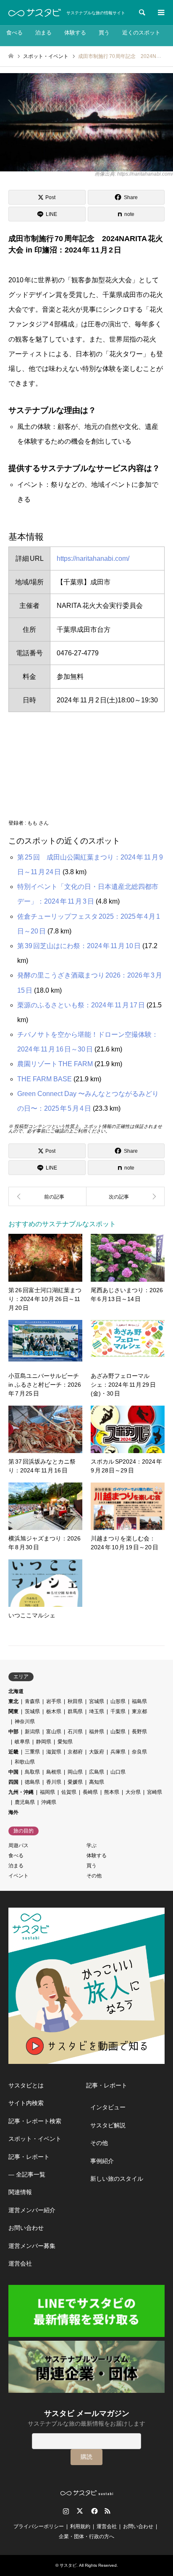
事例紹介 (102, 2161)
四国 (13, 1782)
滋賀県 (54, 1752)
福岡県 (47, 1792)
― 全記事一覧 (27, 2174)
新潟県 (32, 1732)
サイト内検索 (26, 2103)
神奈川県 (25, 1722)
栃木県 (54, 1711)
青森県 (32, 1701)
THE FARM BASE (45, 1079)
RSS (107, 2511)
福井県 (97, 1732)
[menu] (160, 13)
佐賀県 (69, 1792)
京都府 (75, 1752)
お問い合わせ (26, 2228)
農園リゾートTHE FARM (55, 1064)
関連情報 (20, 2192)
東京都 (139, 1711)
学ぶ (92, 1845)
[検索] (142, 13)
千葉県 (118, 1711)
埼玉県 (97, 1711)
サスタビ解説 (108, 2125)
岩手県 (54, 1701)
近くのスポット (141, 33)
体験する (75, 33)
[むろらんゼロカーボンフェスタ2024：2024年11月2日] (126, 1196)
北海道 (16, 1691)
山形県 (118, 1701)
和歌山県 (25, 1762)
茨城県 (32, 1711)
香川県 (54, 1782)
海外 (13, 1812)
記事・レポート (29, 2157)
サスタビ (68, 2565)
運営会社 (20, 2263)
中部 (13, 1732)
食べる (14, 33)
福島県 (139, 1701)
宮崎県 (155, 1792)
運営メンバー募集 (32, 2246)
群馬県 (75, 1711)
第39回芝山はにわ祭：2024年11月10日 (79, 946)
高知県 (97, 1782)
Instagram (66, 2511)
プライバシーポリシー (39, 2526)
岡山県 (75, 1772)
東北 (13, 1701)
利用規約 (80, 2526)
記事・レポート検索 (35, 2121)
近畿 (13, 1752)
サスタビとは (26, 2085)
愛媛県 (75, 1782)
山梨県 (118, 1732)
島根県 (54, 1772)
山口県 (118, 1772)
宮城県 (97, 1701)
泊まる (43, 33)
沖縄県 (49, 1802)
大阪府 (97, 1752)
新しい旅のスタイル (117, 2179)
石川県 (75, 1732)
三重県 (32, 1752)
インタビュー (108, 2107)
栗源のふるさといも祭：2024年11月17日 (81, 1005)
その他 (94, 1876)
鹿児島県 (25, 1802)
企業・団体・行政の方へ (86, 2537)
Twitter (80, 2511)
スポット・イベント (35, 2139)
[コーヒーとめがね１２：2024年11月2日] (47, 1196)
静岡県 (44, 1742)
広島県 (97, 1772)
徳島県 (32, 1782)
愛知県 (65, 1742)
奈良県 (139, 1752)
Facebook (94, 2511)
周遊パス (18, 1845)
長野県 (139, 1732)
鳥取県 (32, 1772)
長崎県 (90, 1792)
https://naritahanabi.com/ (93, 559)
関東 (13, 1711)
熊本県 (112, 1792)
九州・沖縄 (21, 1792)
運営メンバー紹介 (32, 2210)
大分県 (133, 1792)
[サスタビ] (35, 13)
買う (104, 33)
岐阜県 (22, 1742)
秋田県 (75, 1701)
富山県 (54, 1732)
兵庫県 (118, 1752)
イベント (18, 1876)
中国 (13, 1772)
